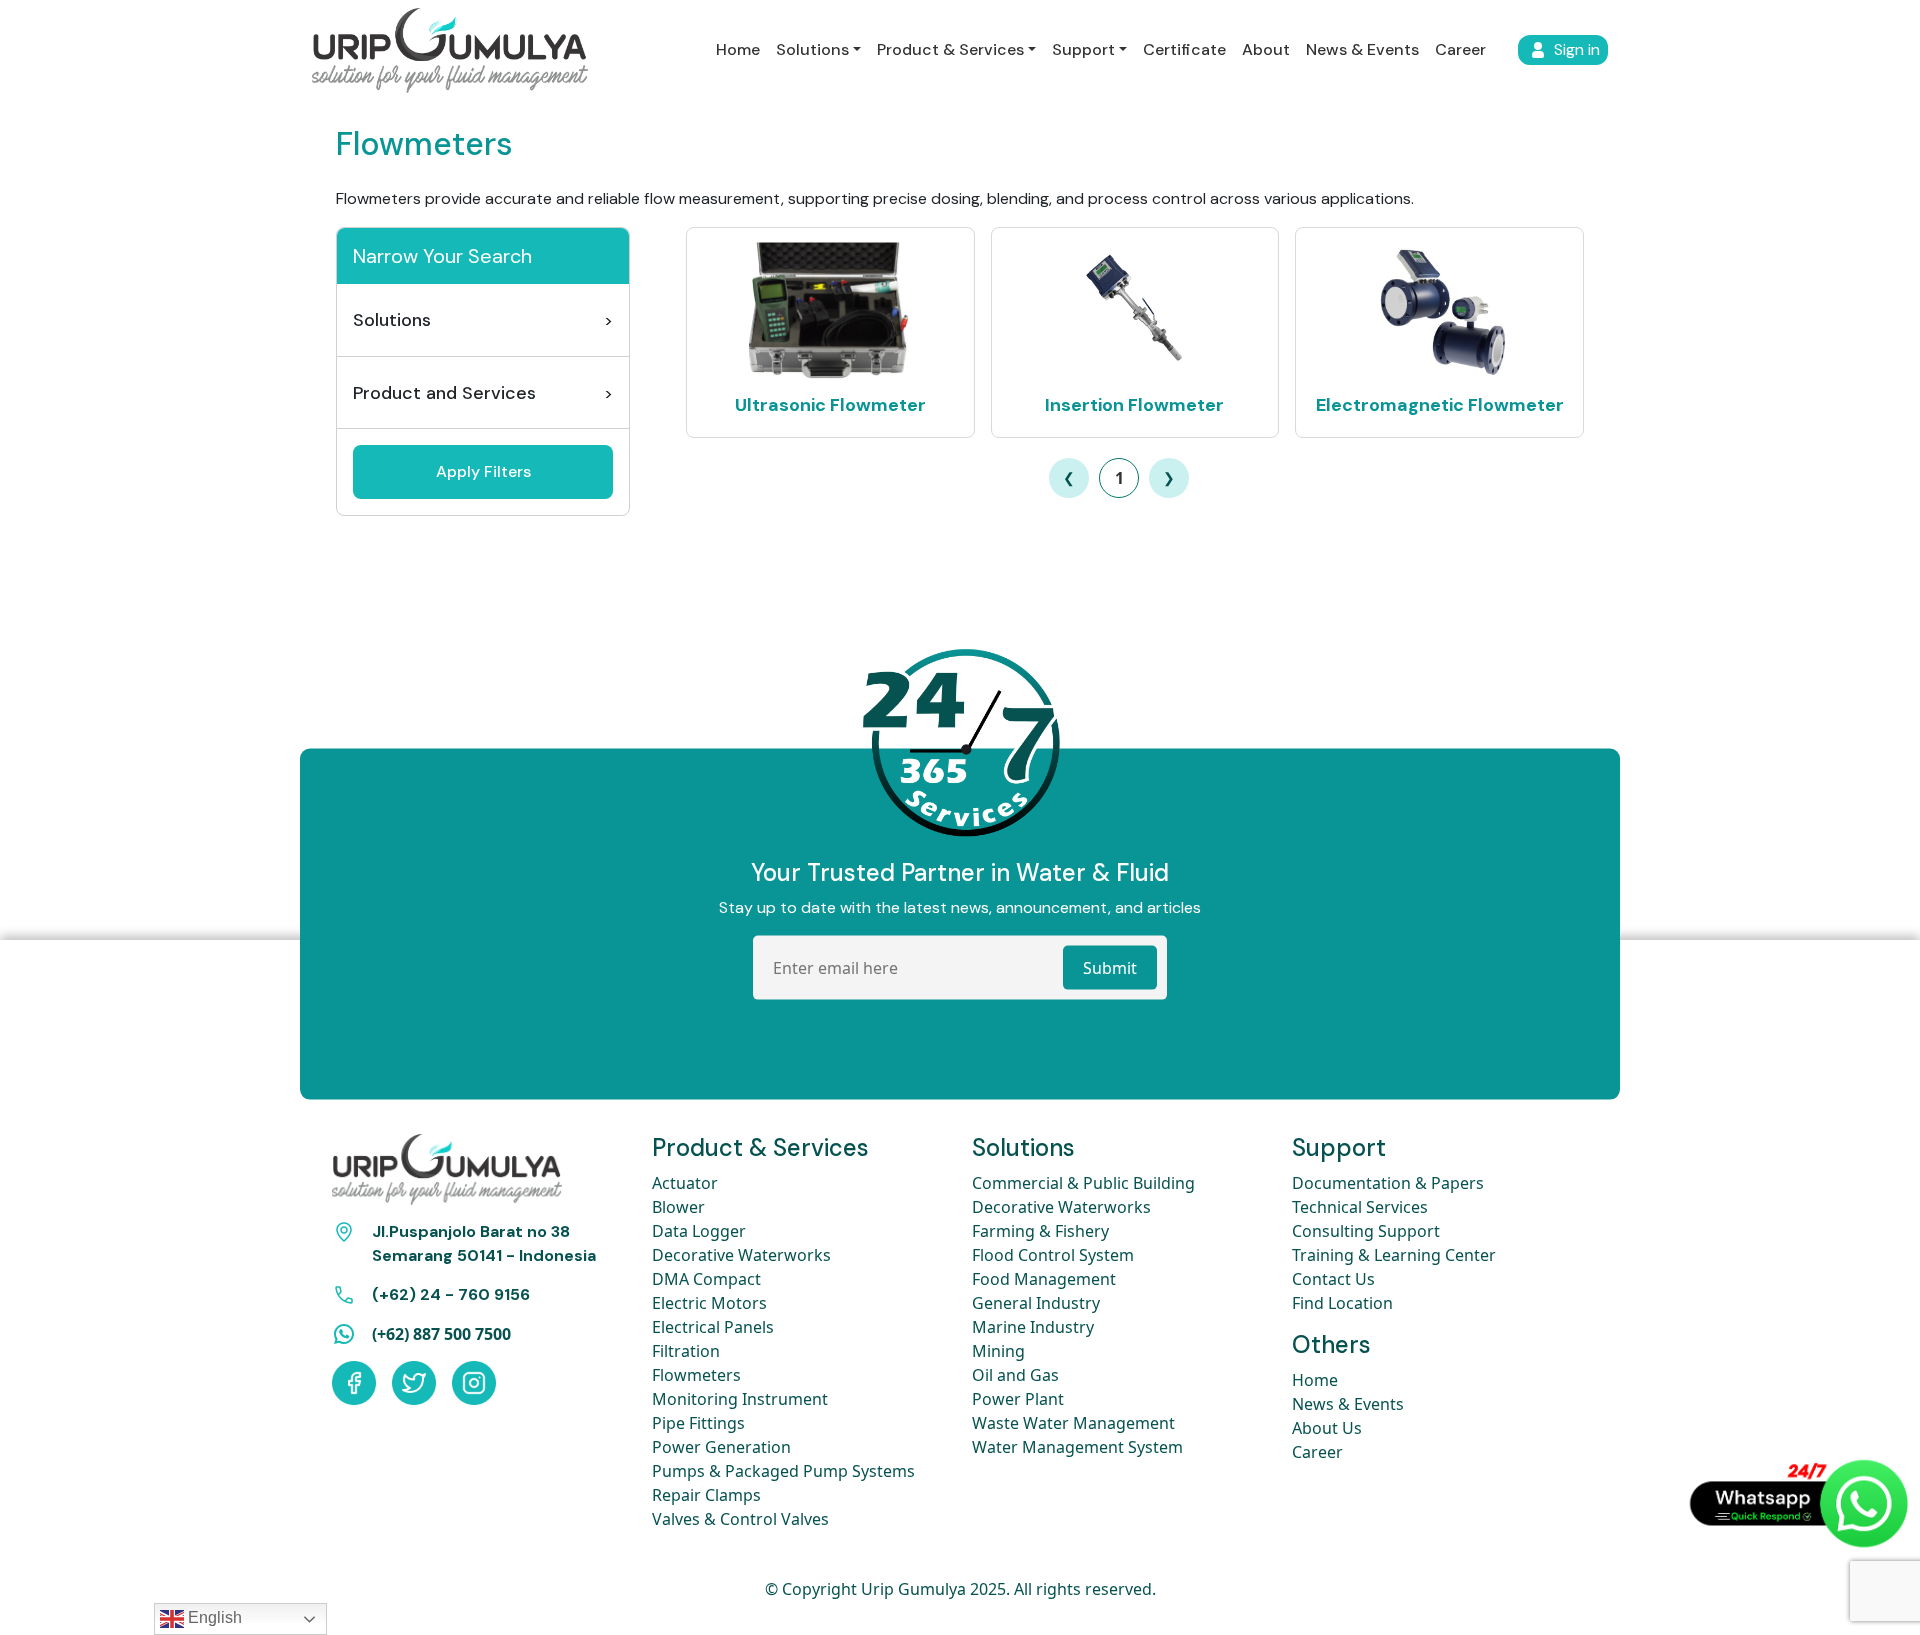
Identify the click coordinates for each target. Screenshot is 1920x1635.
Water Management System (1077, 1447)
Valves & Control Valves (740, 1519)
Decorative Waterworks (741, 1255)
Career (1460, 49)
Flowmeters (696, 1375)
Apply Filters (483, 471)
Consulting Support (1366, 1231)
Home (738, 49)
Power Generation (721, 1447)
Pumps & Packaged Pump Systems (783, 1471)
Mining (998, 1351)
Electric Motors (709, 1303)
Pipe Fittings (698, 1423)
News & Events (1362, 49)
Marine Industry (1033, 1327)
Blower (678, 1207)
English (213, 1617)
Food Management (1044, 1279)
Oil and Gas (1015, 1375)
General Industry (1036, 1303)
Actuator (685, 1183)
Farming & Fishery (1040, 1231)
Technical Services (1360, 1207)
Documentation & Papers (1388, 1183)
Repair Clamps (706, 1495)
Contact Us (1333, 1279)
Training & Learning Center (1394, 1255)
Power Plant (1018, 1399)
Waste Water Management (1073, 1423)
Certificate (1184, 49)
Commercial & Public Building (1083, 1183)
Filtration (686, 1351)
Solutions (812, 49)
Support (1083, 49)
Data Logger (699, 1231)
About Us (1327, 1428)
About (1266, 49)
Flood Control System (1053, 1255)
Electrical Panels (713, 1327)
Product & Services (950, 49)
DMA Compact (706, 1279)
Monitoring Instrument (740, 1399)
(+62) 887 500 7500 (441, 1334)
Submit (1110, 967)
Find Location (1342, 1303)
